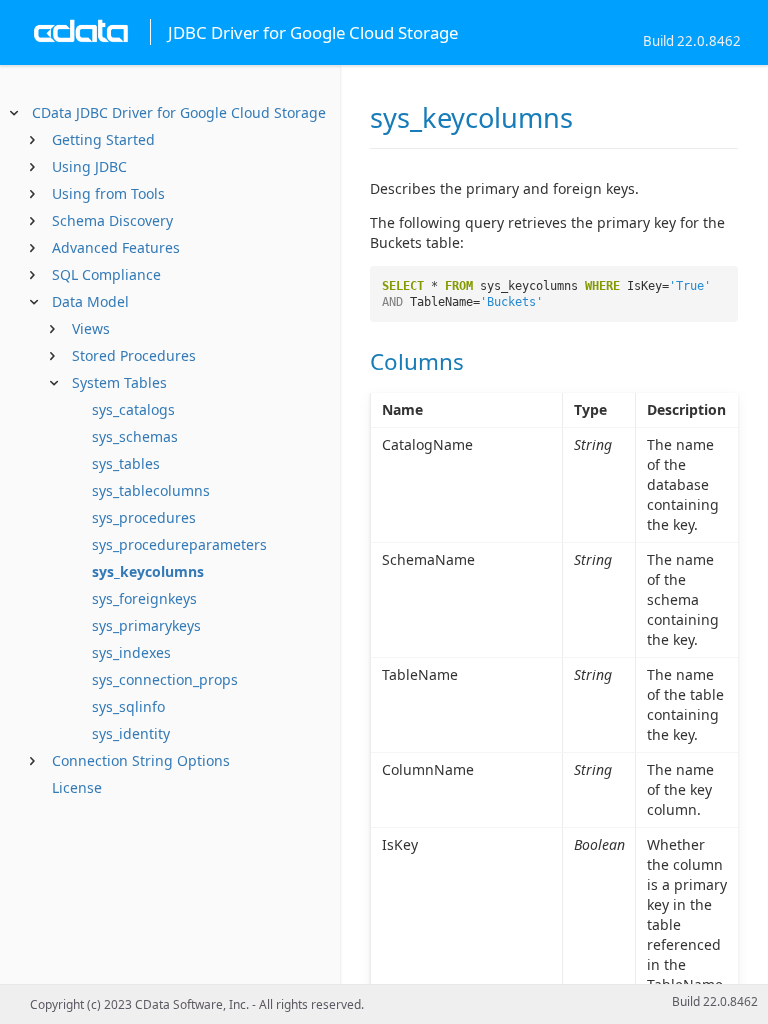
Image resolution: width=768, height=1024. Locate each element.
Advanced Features (116, 247)
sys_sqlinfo (128, 706)
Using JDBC (89, 166)
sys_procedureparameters (179, 544)
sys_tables (126, 463)
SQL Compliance (106, 274)
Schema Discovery (112, 220)
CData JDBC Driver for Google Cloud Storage (179, 112)
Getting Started (103, 139)
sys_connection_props (165, 679)
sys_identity (131, 733)
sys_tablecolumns (151, 490)
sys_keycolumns (148, 571)
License (77, 787)
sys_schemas (135, 436)
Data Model (90, 301)
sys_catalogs (133, 409)
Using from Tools (108, 193)
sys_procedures (144, 517)
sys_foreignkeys (144, 598)
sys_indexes (131, 652)
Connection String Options (141, 760)
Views (91, 328)
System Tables (119, 382)
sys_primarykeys (146, 625)
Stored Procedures (134, 355)
